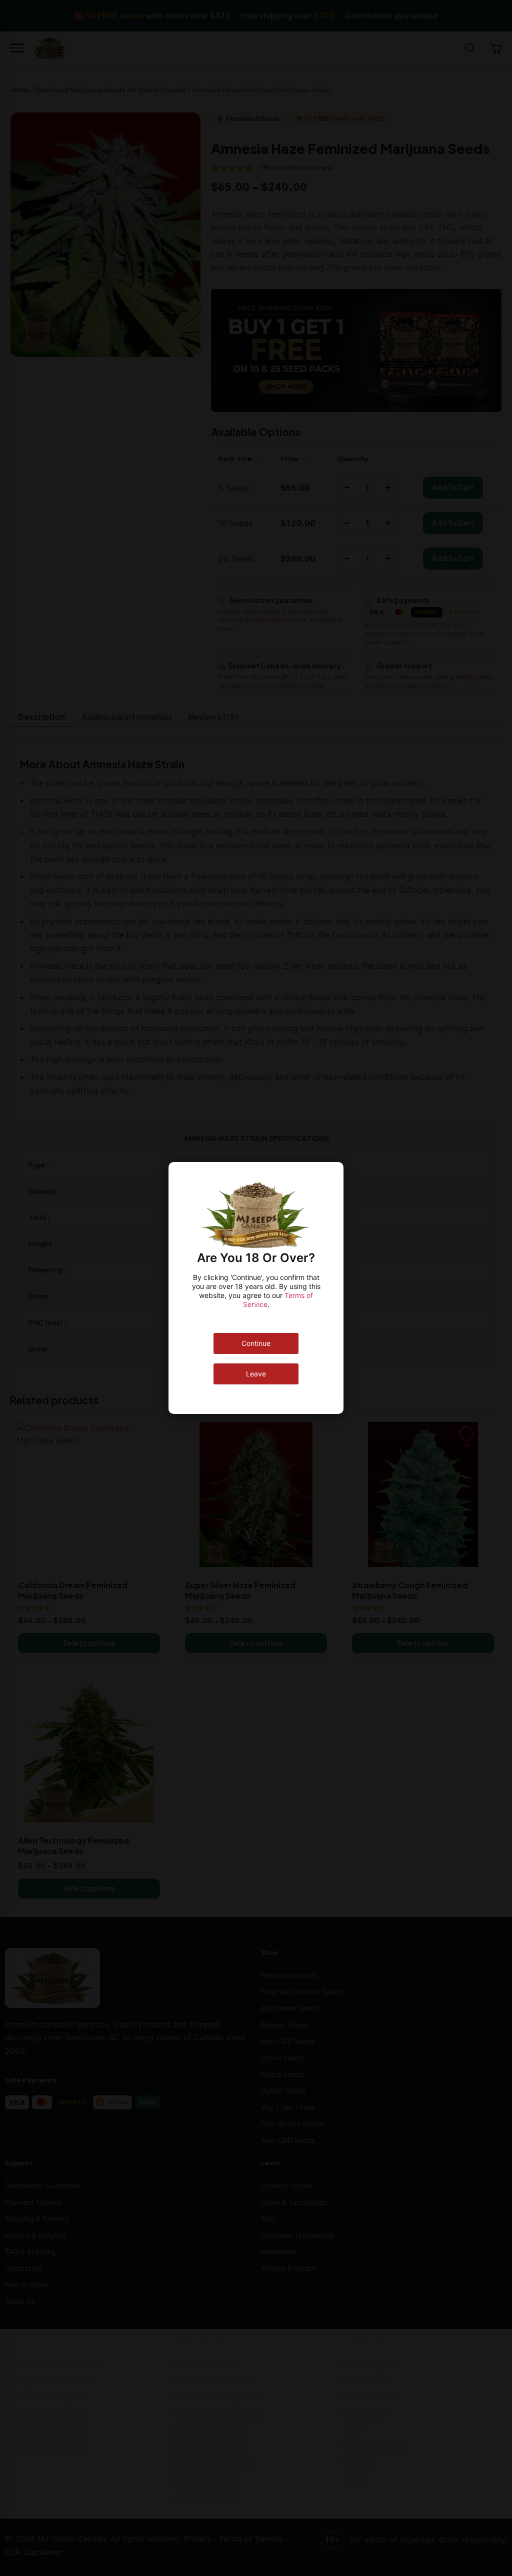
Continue (256, 1343)
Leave (256, 1374)
